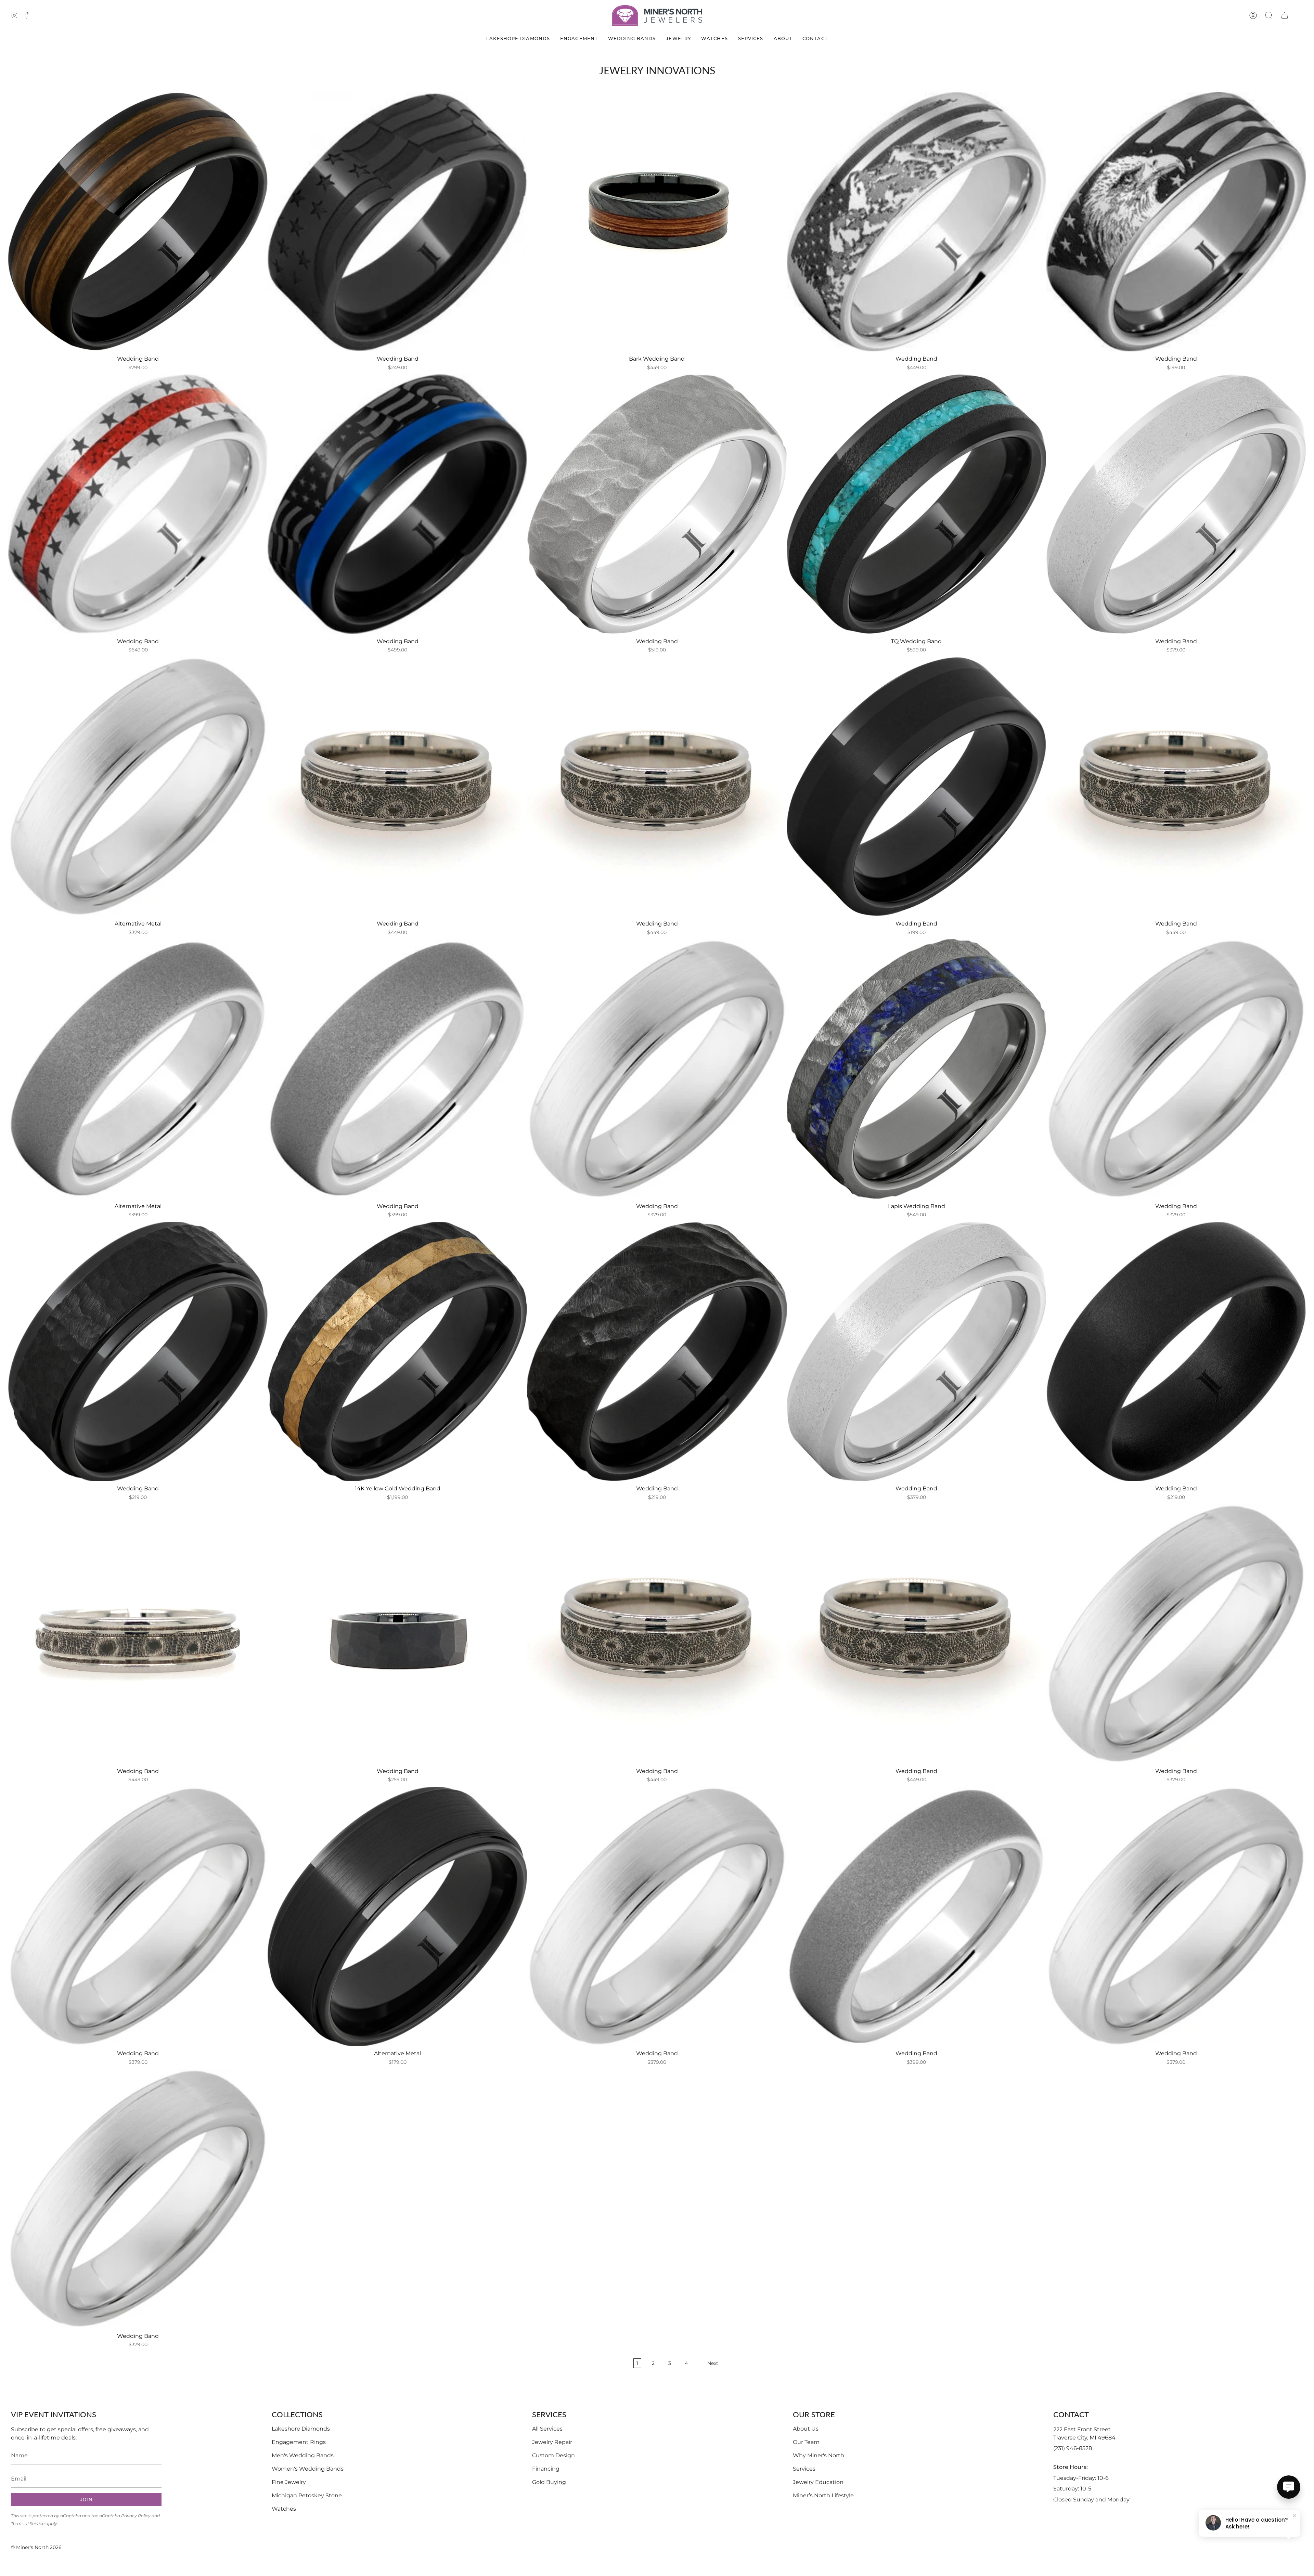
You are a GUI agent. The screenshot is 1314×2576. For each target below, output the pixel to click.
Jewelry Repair (552, 2442)
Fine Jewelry (289, 2482)
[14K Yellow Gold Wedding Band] (397, 1351)
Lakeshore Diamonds (301, 2429)
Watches (284, 2509)
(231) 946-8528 (1073, 2448)
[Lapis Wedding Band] (916, 1069)
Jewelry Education (818, 2482)
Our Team (806, 2442)
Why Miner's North (819, 2455)
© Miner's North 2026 (36, 2547)
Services (804, 2469)
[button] (1269, 15)
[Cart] (1285, 15)
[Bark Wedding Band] (657, 222)
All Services (547, 2429)
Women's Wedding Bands (308, 2469)
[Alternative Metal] (138, 787)
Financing (546, 2469)
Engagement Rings (299, 2442)
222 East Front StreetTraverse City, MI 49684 (1084, 2433)
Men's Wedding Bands (303, 2455)
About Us (806, 2429)
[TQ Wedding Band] (916, 504)
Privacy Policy (136, 2516)
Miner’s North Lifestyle (823, 2495)
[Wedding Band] (138, 222)
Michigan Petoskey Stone (307, 2495)
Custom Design (553, 2455)
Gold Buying (549, 2482)
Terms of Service (28, 2523)
